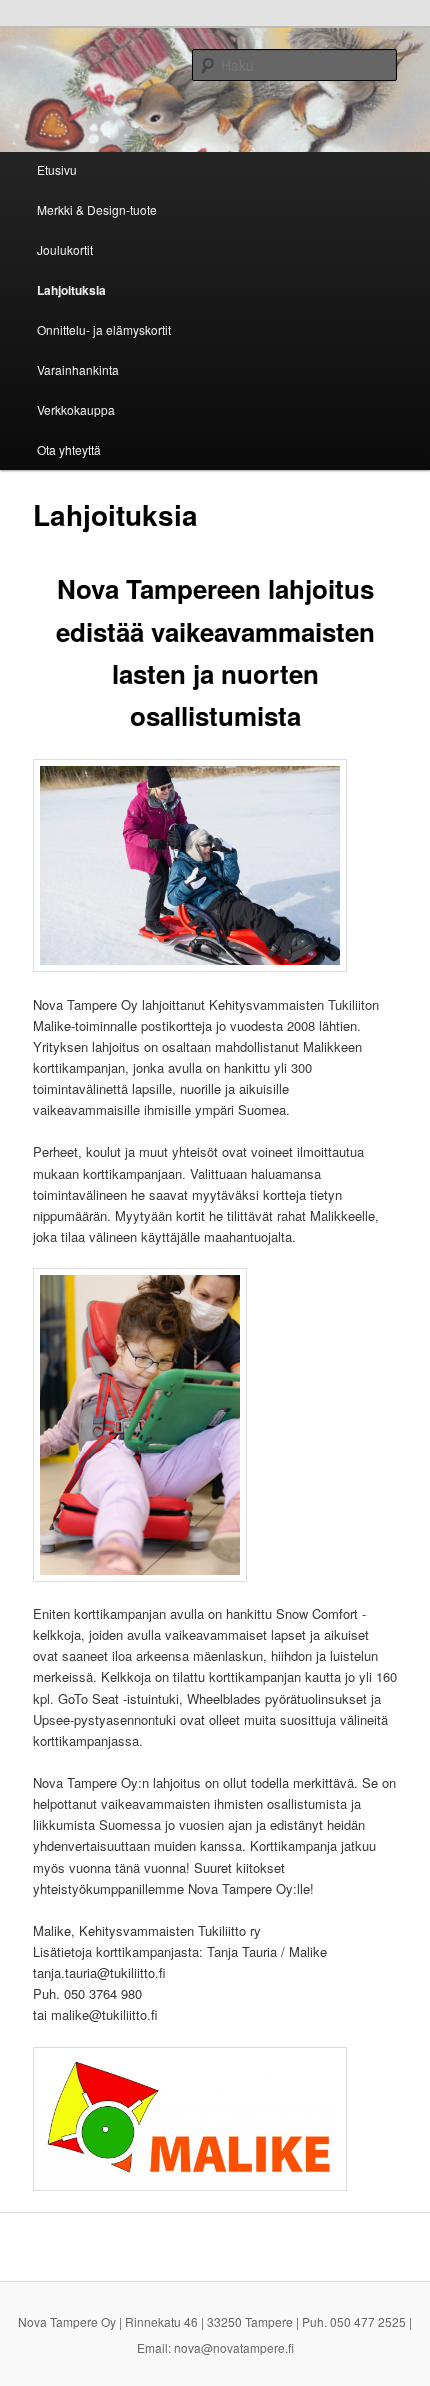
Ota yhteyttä (69, 449)
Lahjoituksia (71, 290)
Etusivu (57, 169)
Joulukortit (65, 249)
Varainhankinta (78, 369)
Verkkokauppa (76, 409)
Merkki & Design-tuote (97, 209)
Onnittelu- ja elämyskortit (104, 329)
